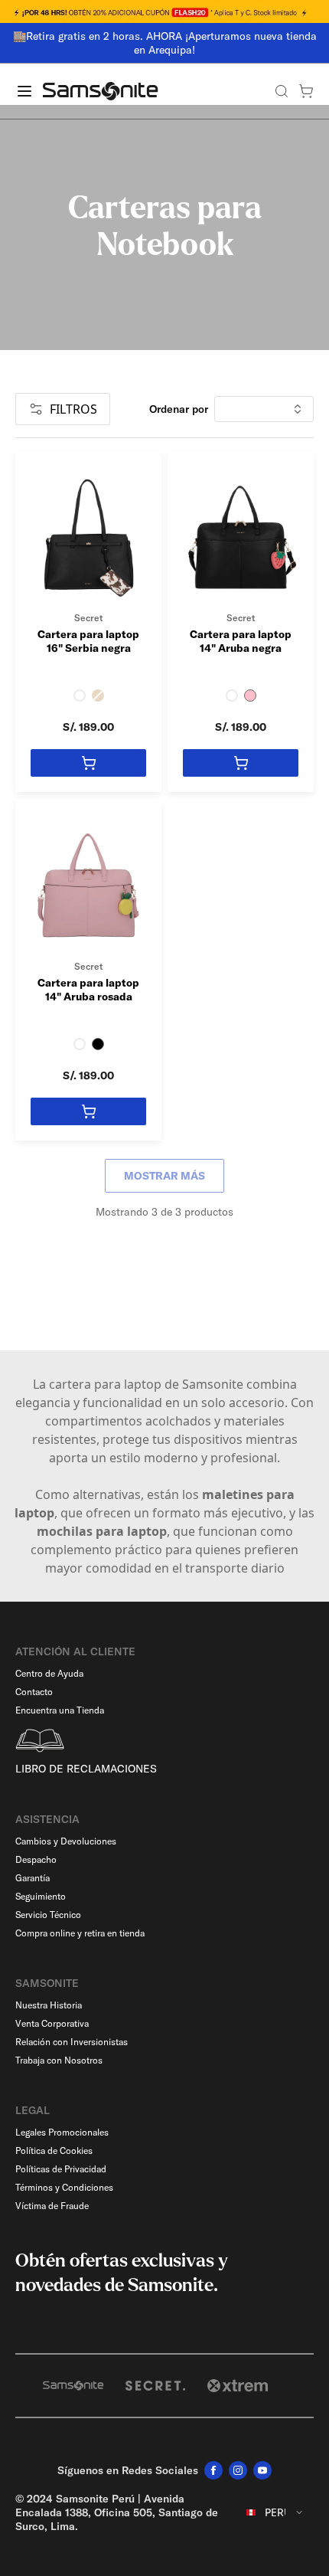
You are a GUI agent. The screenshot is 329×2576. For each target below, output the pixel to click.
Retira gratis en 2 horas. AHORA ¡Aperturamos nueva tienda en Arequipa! (171, 43)
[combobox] (275, 2512)
